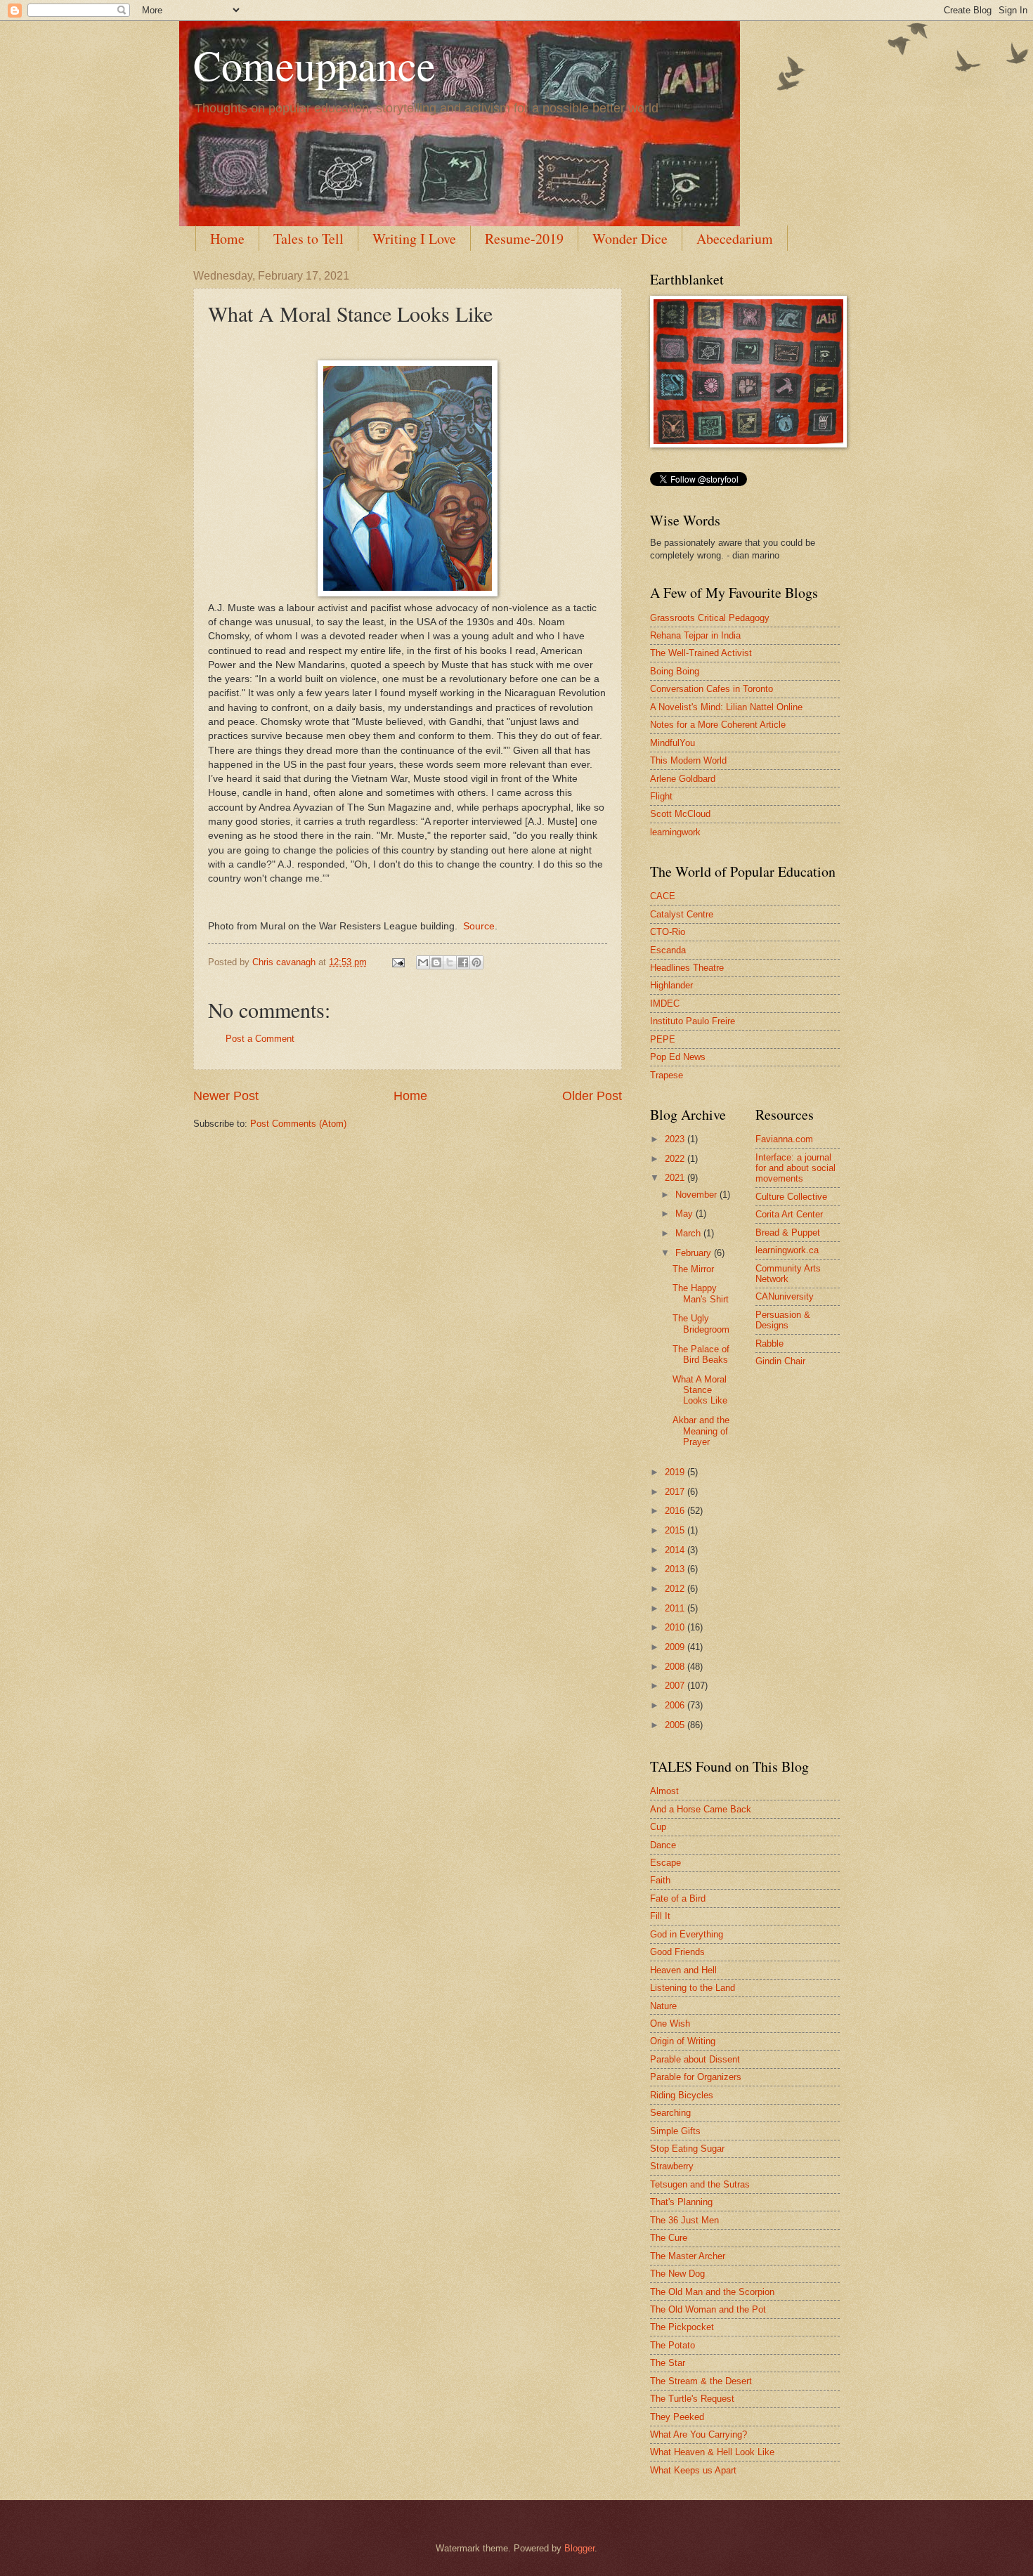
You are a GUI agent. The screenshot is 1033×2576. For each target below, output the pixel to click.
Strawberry (672, 2166)
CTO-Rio (668, 932)
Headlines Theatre (687, 968)
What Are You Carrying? (699, 2434)
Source (479, 926)
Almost (664, 1791)
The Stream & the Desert (701, 2381)
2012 (676, 1589)
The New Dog (677, 2274)
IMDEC (665, 1003)
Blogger (579, 2548)
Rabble (769, 1343)
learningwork (675, 832)
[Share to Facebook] (463, 962)
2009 (676, 1647)
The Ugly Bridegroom (701, 1323)
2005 (676, 1725)
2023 (676, 1139)
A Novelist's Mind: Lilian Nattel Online (726, 707)
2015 (676, 1530)
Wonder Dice (630, 238)
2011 (676, 1608)
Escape (665, 1863)
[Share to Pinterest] (476, 962)
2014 (676, 1550)
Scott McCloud (680, 814)
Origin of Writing (683, 2041)
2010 (676, 1627)
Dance (663, 1845)
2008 (676, 1667)
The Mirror (693, 1269)
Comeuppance (314, 65)
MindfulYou (673, 743)
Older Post (592, 1096)
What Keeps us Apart (693, 2470)
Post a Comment (260, 1039)
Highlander (671, 985)
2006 (676, 1705)
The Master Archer (688, 2256)
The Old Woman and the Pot (708, 2309)
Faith (660, 1880)
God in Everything (687, 1934)
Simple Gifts (675, 2131)
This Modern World (688, 760)
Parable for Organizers (696, 2077)
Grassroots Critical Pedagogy (710, 618)
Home (227, 238)
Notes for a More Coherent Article (718, 725)
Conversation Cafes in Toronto (712, 689)
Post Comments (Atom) (298, 1124)
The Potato (673, 2345)
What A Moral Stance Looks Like (700, 1390)
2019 (676, 1472)
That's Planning (681, 2202)
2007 (676, 1686)
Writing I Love (414, 238)
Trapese (667, 1075)
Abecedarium (735, 238)
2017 (676, 1492)
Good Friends (677, 1952)
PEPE (663, 1039)
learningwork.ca (787, 1250)
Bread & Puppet (788, 1233)
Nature (663, 2006)
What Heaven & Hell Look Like (712, 2452)
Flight (661, 796)
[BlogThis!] (436, 962)
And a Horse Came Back (701, 1809)
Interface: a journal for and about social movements (795, 1168)
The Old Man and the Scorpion (712, 2292)
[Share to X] (450, 962)
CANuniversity (785, 1296)
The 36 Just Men (684, 2220)
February (695, 1253)
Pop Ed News (678, 1057)
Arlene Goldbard (683, 779)
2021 (676, 1178)
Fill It (660, 1916)
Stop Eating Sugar (687, 2149)
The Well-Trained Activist (701, 653)
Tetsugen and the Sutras (700, 2184)
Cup (658, 1827)
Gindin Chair (780, 1361)
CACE (663, 896)
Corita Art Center (789, 1214)
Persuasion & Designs (783, 1320)
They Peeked (677, 2417)
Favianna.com (784, 1139)
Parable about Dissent (695, 2059)
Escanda (668, 950)
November (697, 1195)
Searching (670, 2113)
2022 (676, 1159)
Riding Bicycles (682, 2095)
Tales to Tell (308, 238)
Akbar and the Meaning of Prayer (701, 1431)
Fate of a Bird (678, 1898)
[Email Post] (398, 962)
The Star (668, 2363)
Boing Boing (675, 671)
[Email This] (423, 962)
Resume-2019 (524, 238)
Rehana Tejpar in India (695, 635)
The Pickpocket (682, 2327)
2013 (676, 1569)
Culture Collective (791, 1197)
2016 (676, 1511)
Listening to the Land (693, 1988)
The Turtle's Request (692, 2399)
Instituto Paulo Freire (693, 1021)
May (686, 1214)
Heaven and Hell (683, 1970)
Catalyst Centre (682, 914)
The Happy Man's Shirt (701, 1293)
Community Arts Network (788, 1274)
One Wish (670, 2023)
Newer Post (226, 1096)
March (689, 1233)
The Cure (669, 2238)
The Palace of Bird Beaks (701, 1354)
